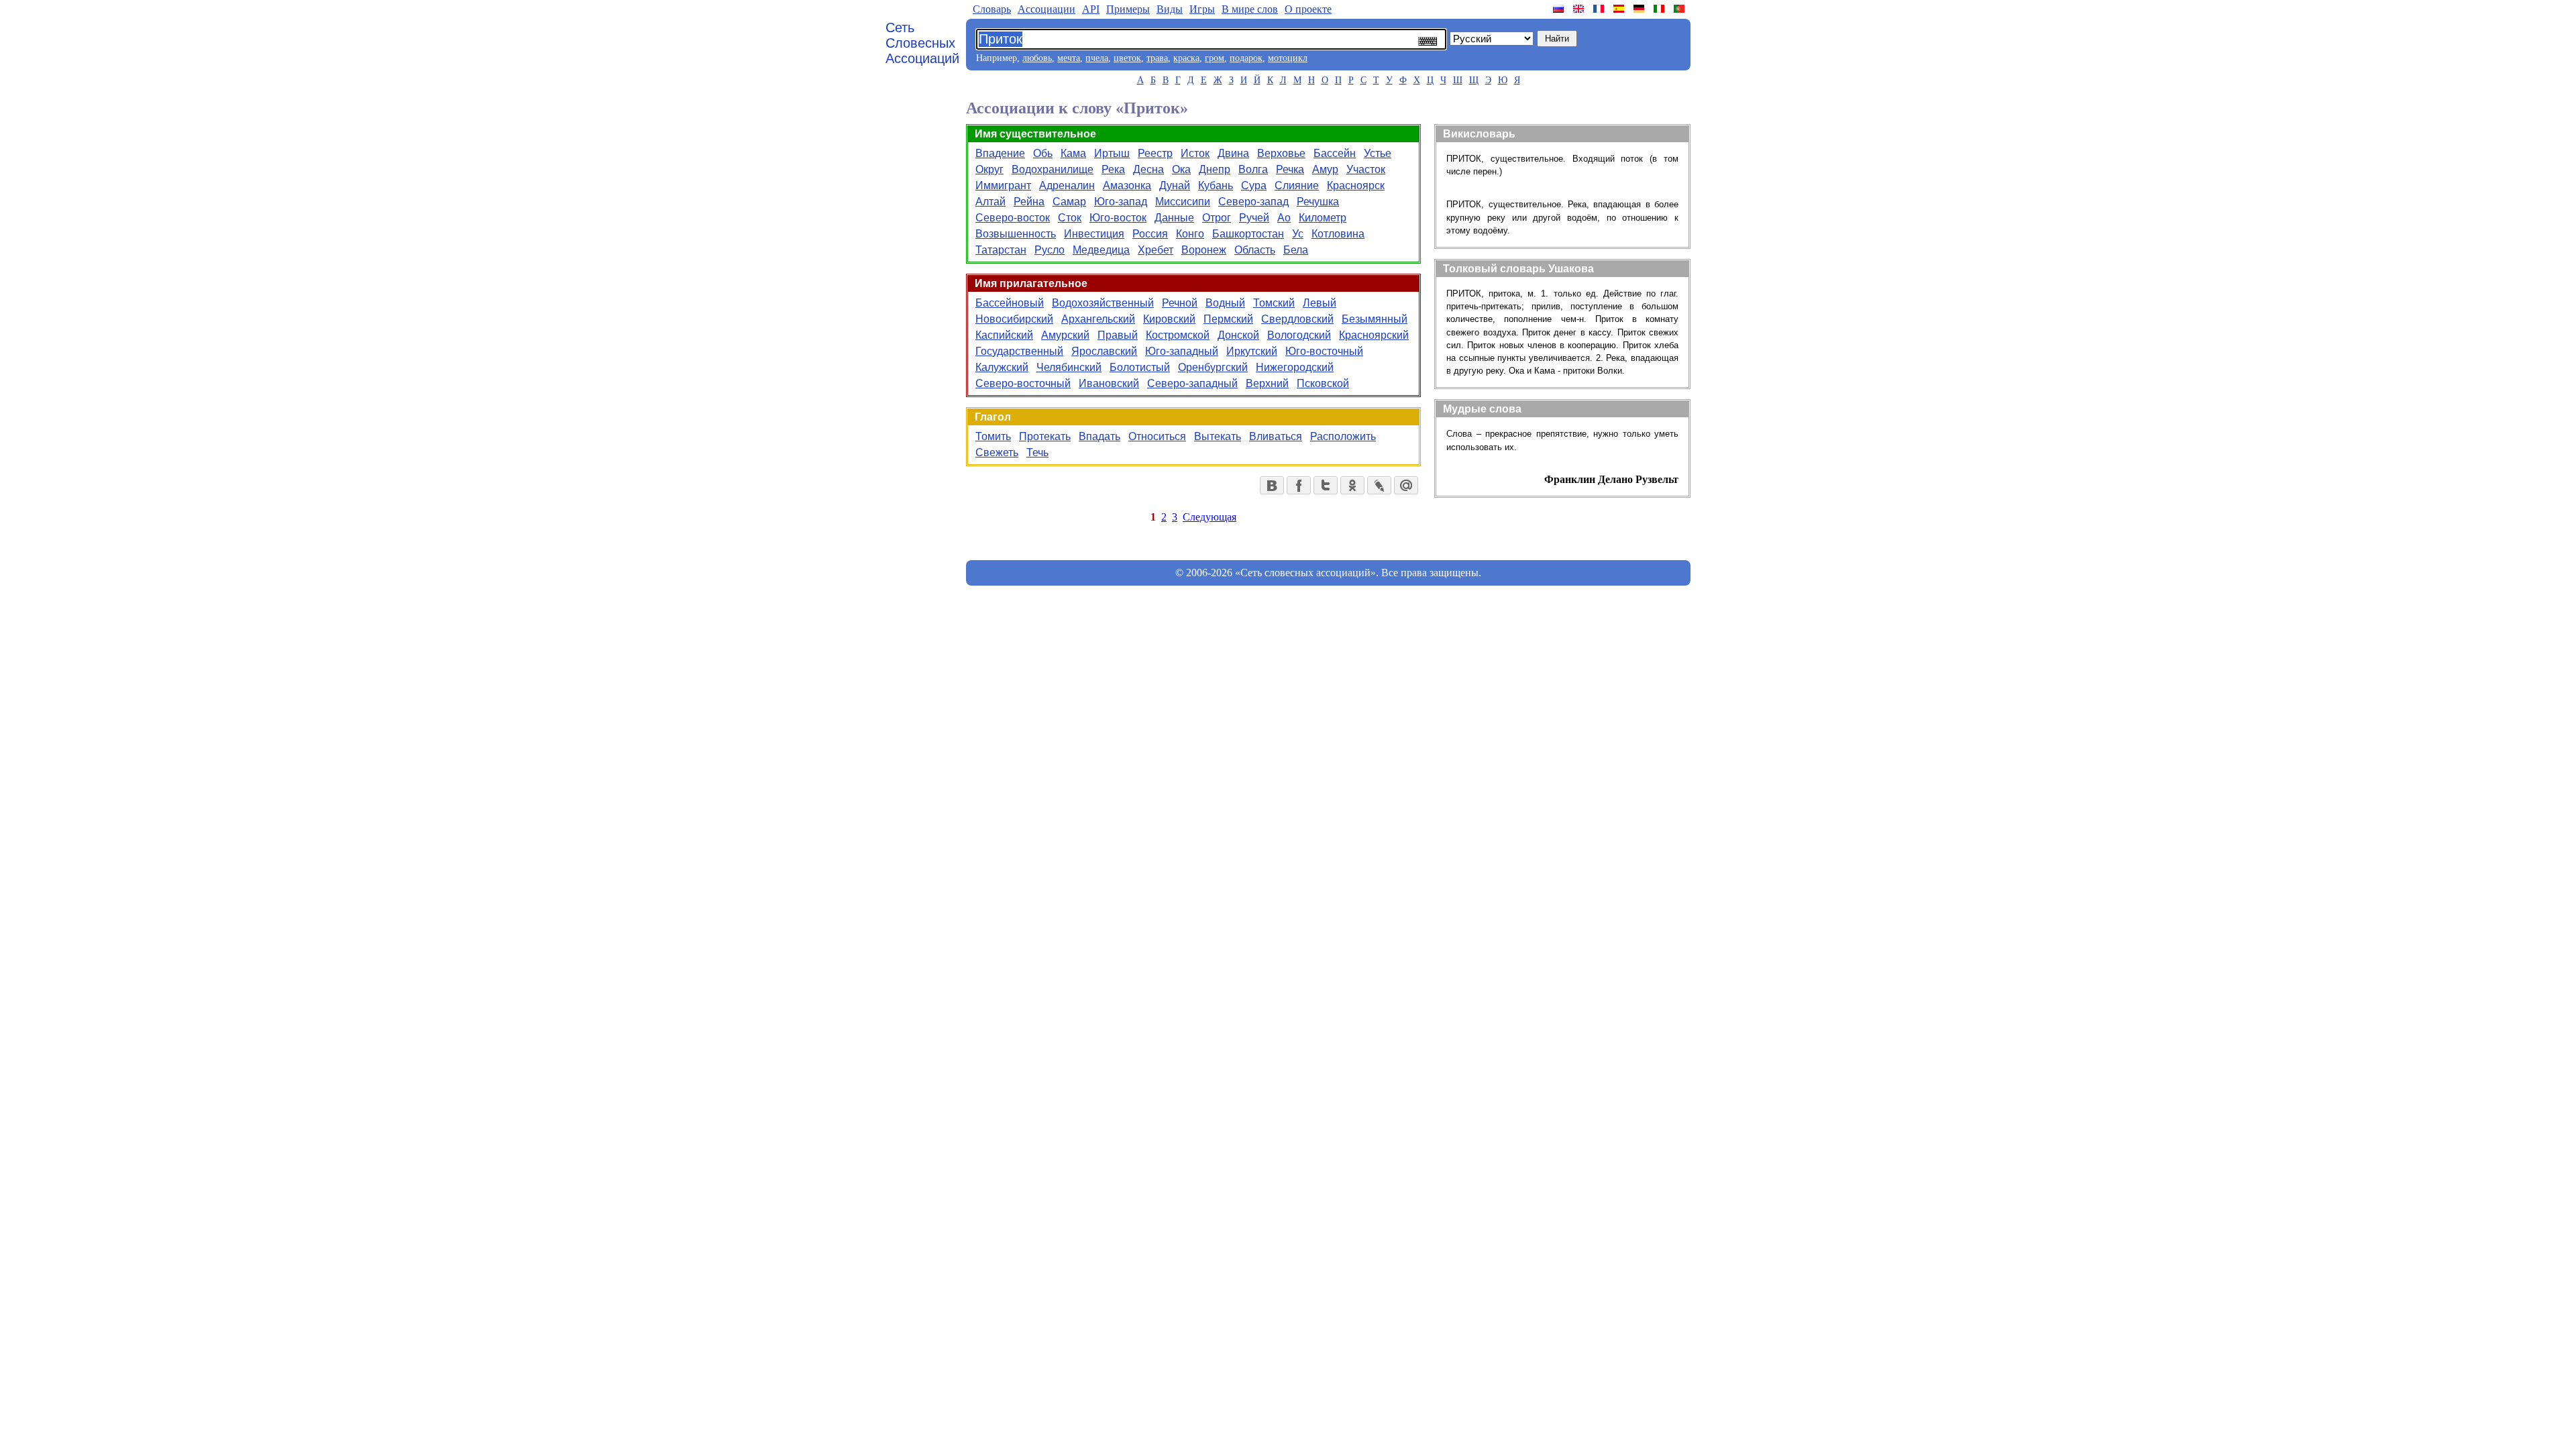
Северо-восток (1013, 218)
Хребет (1156, 250)
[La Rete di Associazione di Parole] (1660, 9)
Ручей (1254, 218)
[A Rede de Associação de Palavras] (1680, 9)
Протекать (1045, 436)
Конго (1190, 234)
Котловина (1338, 234)
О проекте (1308, 9)
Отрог (1217, 218)
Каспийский (1004, 335)
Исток (1195, 153)
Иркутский (1252, 351)
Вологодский (1299, 335)
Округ (989, 169)
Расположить (1343, 436)
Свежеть (997, 452)
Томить (993, 436)
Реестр (1155, 153)
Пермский (1228, 319)
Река (1113, 169)
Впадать (1099, 436)
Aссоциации (1046, 9)
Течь (1037, 452)
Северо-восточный (1023, 383)
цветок (1127, 58)
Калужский (1002, 367)
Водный (1225, 303)
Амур (1325, 169)
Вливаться (1276, 436)
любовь (1037, 58)
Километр (1323, 218)
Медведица (1101, 250)
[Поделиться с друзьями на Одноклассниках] (1352, 485)
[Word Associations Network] (1580, 9)
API (1091, 9)
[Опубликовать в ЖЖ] (1379, 485)
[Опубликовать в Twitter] (1326, 485)
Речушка (1318, 202)
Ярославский (1104, 351)
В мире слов (1250, 9)
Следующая (1210, 517)
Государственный (1019, 351)
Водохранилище (1053, 169)
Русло (1050, 250)
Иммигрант (1003, 185)
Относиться (1157, 436)
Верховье (1281, 153)
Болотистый (1140, 367)
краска (1186, 58)
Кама (1073, 153)
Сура (1254, 185)
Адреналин (1067, 185)
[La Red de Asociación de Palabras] (1620, 9)
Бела (1296, 250)
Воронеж (1204, 250)
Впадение (1000, 153)
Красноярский (1374, 335)
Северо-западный (1192, 383)
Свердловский (1297, 319)
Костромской (1178, 335)
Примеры (1128, 9)
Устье (1378, 153)
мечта (1069, 58)
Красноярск (1356, 185)
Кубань (1216, 185)
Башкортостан (1248, 234)
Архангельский (1098, 319)
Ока (1181, 169)
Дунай (1175, 185)
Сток (1070, 218)
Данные (1174, 218)
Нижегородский (1295, 367)
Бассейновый (1010, 303)
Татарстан (1001, 250)
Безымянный (1375, 319)
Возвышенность (1016, 234)
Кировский (1169, 319)
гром (1215, 58)
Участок (1366, 169)
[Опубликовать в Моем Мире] (1406, 485)
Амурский (1065, 335)
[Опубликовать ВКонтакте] (1272, 485)
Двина (1233, 153)
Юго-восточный (1324, 351)
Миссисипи (1183, 202)
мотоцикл (1288, 58)
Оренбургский (1213, 367)
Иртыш (1112, 153)
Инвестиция (1094, 234)
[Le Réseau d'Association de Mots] (1600, 9)
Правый (1118, 335)
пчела (1097, 58)
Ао (1284, 218)
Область (1255, 250)
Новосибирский (1014, 319)
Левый (1320, 303)
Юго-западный (1182, 351)
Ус (1298, 234)
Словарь (992, 9)
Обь (1043, 153)
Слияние (1297, 185)
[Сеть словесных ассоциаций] (1560, 9)
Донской (1238, 335)
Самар (1069, 202)
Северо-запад (1253, 202)
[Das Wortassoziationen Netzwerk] (1640, 9)
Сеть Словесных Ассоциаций (922, 43)
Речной (1180, 303)
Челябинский (1069, 367)
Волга (1253, 169)
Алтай (990, 202)
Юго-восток (1118, 218)
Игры (1202, 9)
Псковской (1323, 383)
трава (1157, 58)
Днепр (1215, 169)
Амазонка (1127, 185)
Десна (1148, 169)
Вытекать (1218, 436)
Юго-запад (1121, 202)
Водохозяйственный (1103, 303)
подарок (1246, 58)
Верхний (1267, 383)
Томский (1274, 303)
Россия (1150, 234)
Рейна (1029, 202)
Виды (1170, 9)
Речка (1290, 169)
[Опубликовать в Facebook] (1299, 485)
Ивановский (1109, 383)
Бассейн (1335, 153)
